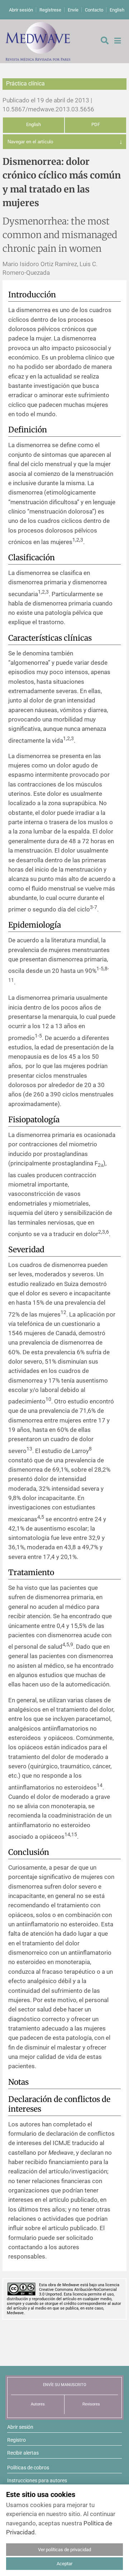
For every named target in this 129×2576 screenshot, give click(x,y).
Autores (38, 2404)
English (117, 10)
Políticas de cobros (28, 2468)
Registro (16, 2440)
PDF (96, 124)
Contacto (94, 10)
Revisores (91, 2404)
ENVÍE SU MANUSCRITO (65, 2385)
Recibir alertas (23, 2453)
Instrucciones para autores (37, 2480)
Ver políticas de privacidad (64, 2550)
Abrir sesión (21, 10)
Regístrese (50, 10)
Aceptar (64, 2564)
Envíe (73, 10)
